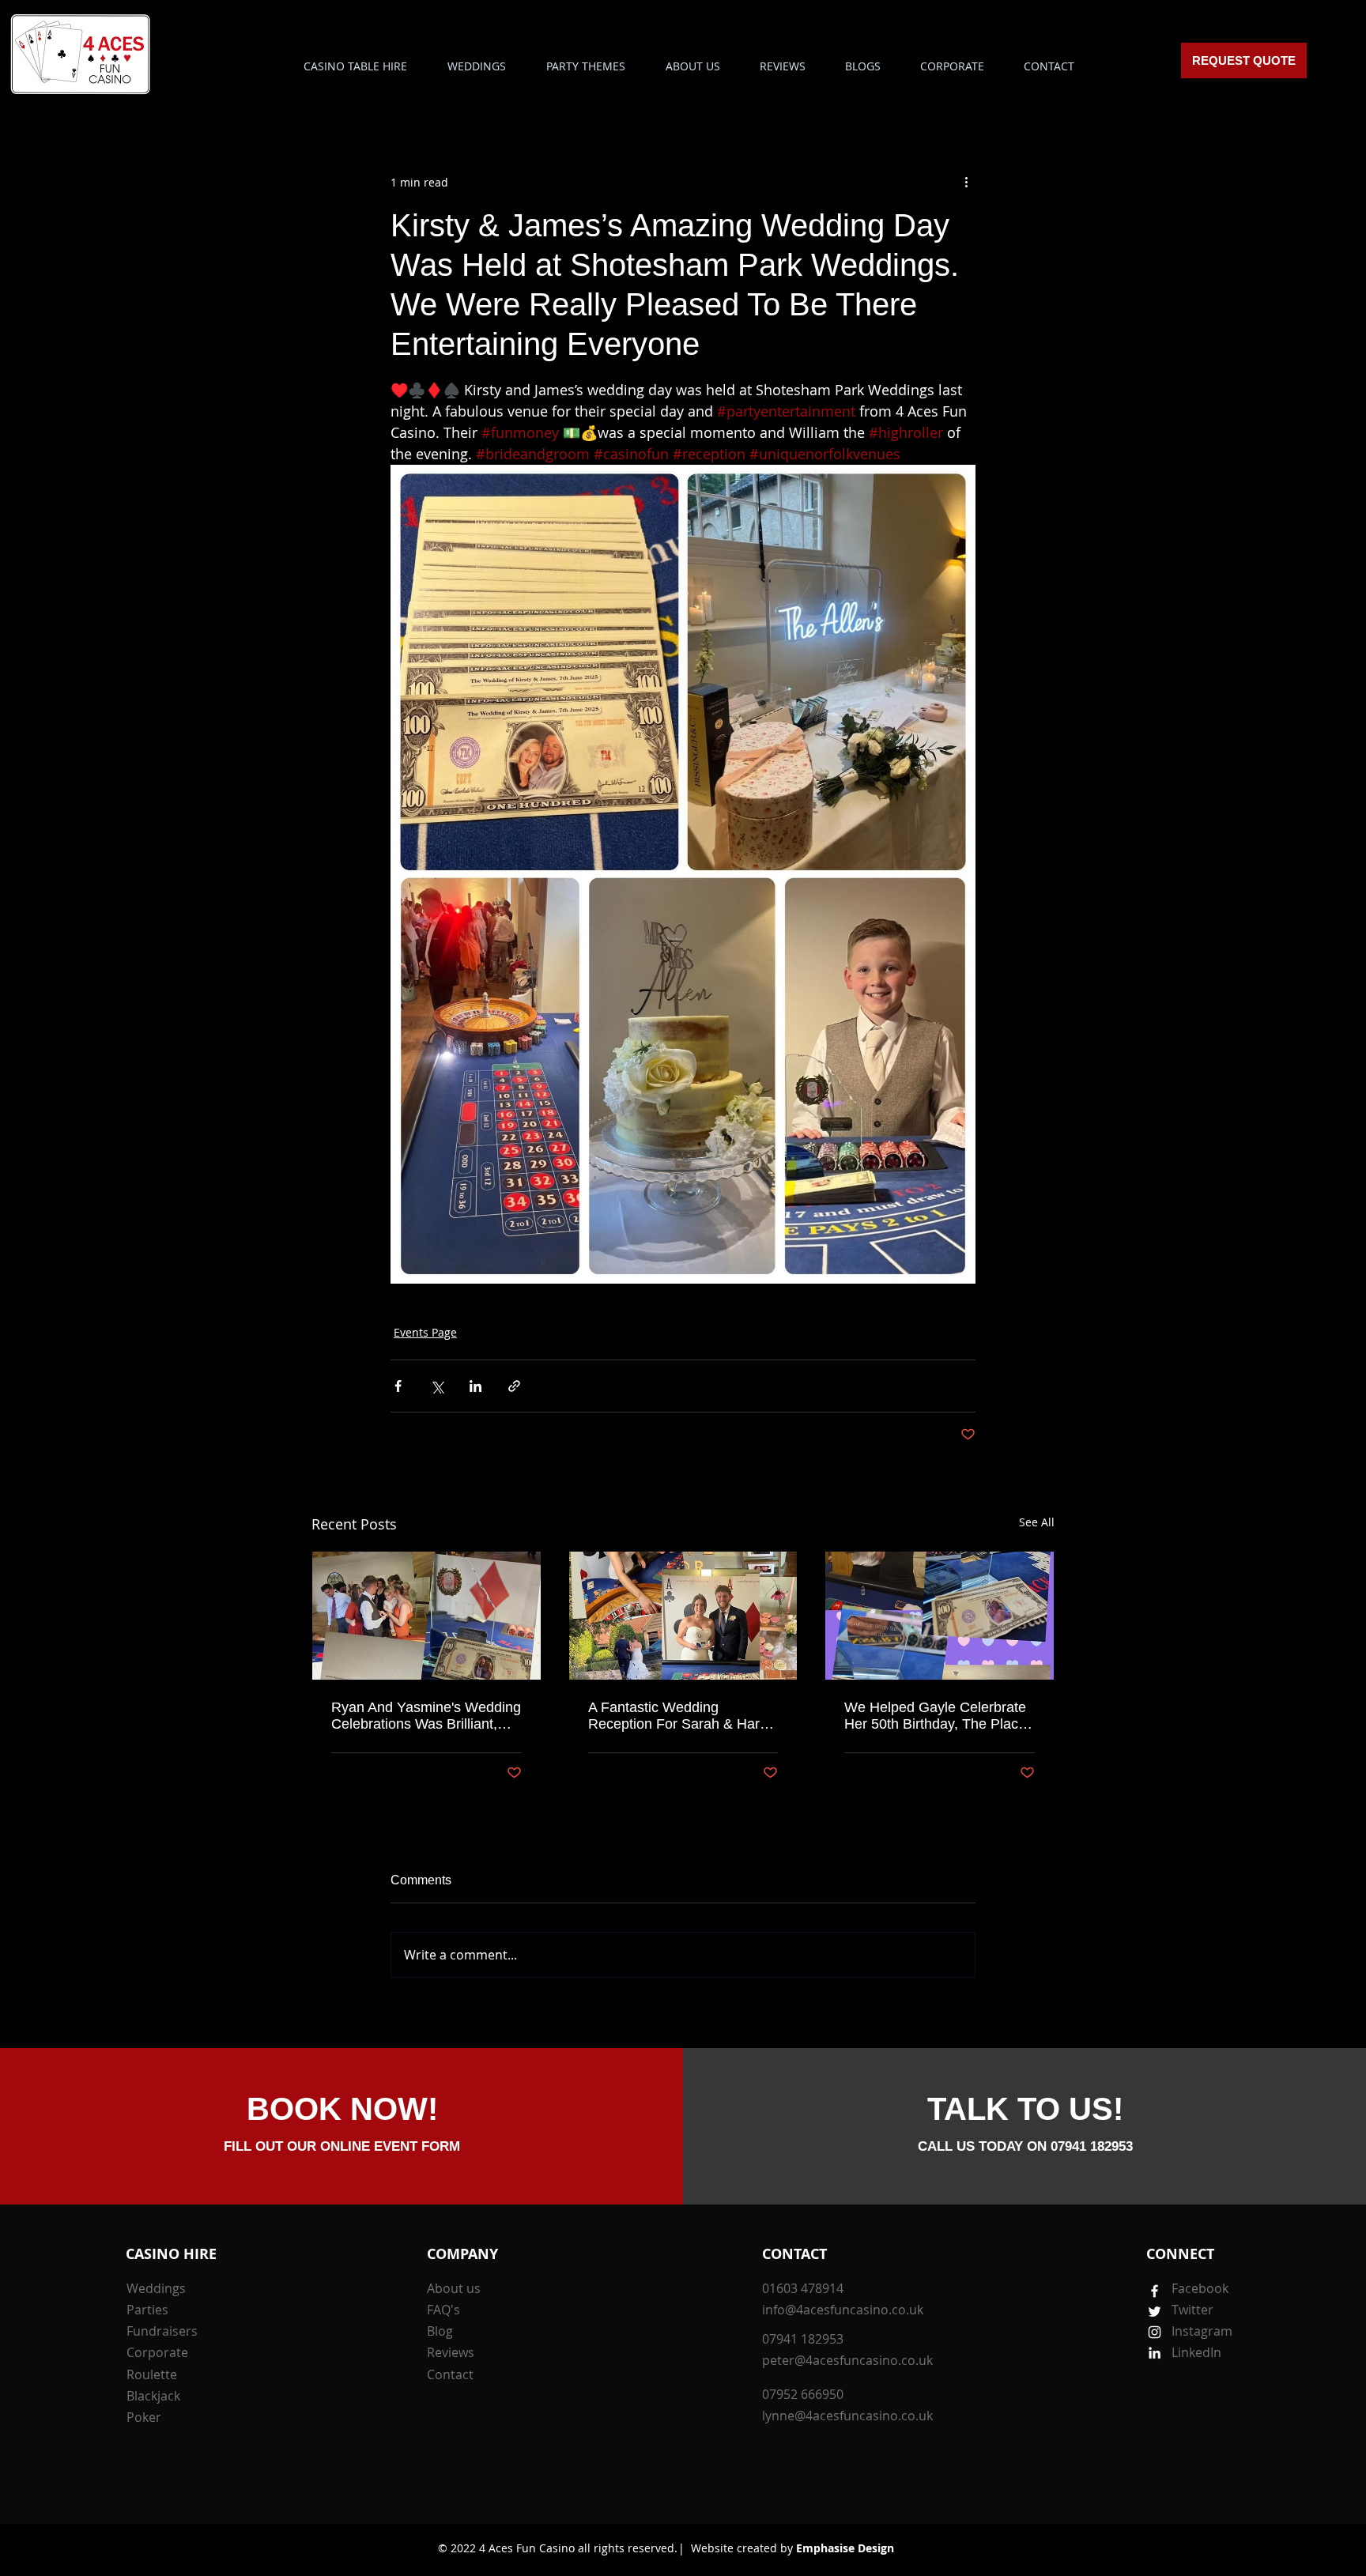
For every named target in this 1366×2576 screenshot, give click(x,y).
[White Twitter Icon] (1155, 2312)
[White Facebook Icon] (1155, 2291)
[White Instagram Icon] (1155, 2332)
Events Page (425, 1332)
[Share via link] (514, 1386)
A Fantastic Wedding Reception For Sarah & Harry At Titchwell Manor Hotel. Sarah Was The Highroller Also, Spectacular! (680, 1716)
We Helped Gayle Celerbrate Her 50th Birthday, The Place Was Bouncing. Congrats (935, 1716)
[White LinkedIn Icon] (1155, 2353)
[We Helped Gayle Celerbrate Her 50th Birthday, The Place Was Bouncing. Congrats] (940, 1616)
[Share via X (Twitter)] (437, 1386)
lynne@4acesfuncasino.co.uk (847, 2416)
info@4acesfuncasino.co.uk (843, 2310)
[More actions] (966, 182)
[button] (585, 66)
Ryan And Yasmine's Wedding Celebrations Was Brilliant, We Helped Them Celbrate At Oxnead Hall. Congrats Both (426, 1716)
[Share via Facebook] (398, 1386)
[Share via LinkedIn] (475, 1386)
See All (1037, 1522)
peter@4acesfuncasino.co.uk (847, 2360)
